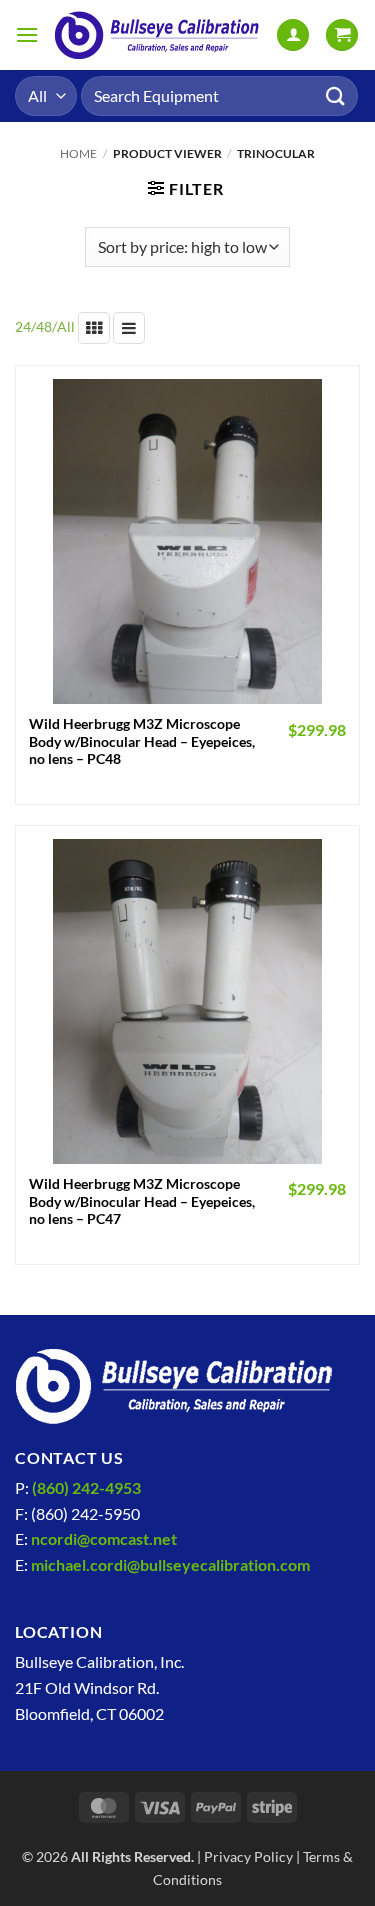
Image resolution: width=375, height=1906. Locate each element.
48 (44, 326)
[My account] (293, 35)
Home (78, 153)
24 (23, 326)
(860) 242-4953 (86, 1487)
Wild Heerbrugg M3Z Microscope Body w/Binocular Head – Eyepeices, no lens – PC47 (142, 1201)
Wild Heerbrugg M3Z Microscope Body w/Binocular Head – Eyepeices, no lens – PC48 (142, 741)
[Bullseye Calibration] (157, 35)
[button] (27, 34)
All (66, 326)
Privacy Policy (248, 1856)
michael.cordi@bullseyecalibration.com (170, 1564)
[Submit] (336, 95)
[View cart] (342, 35)
